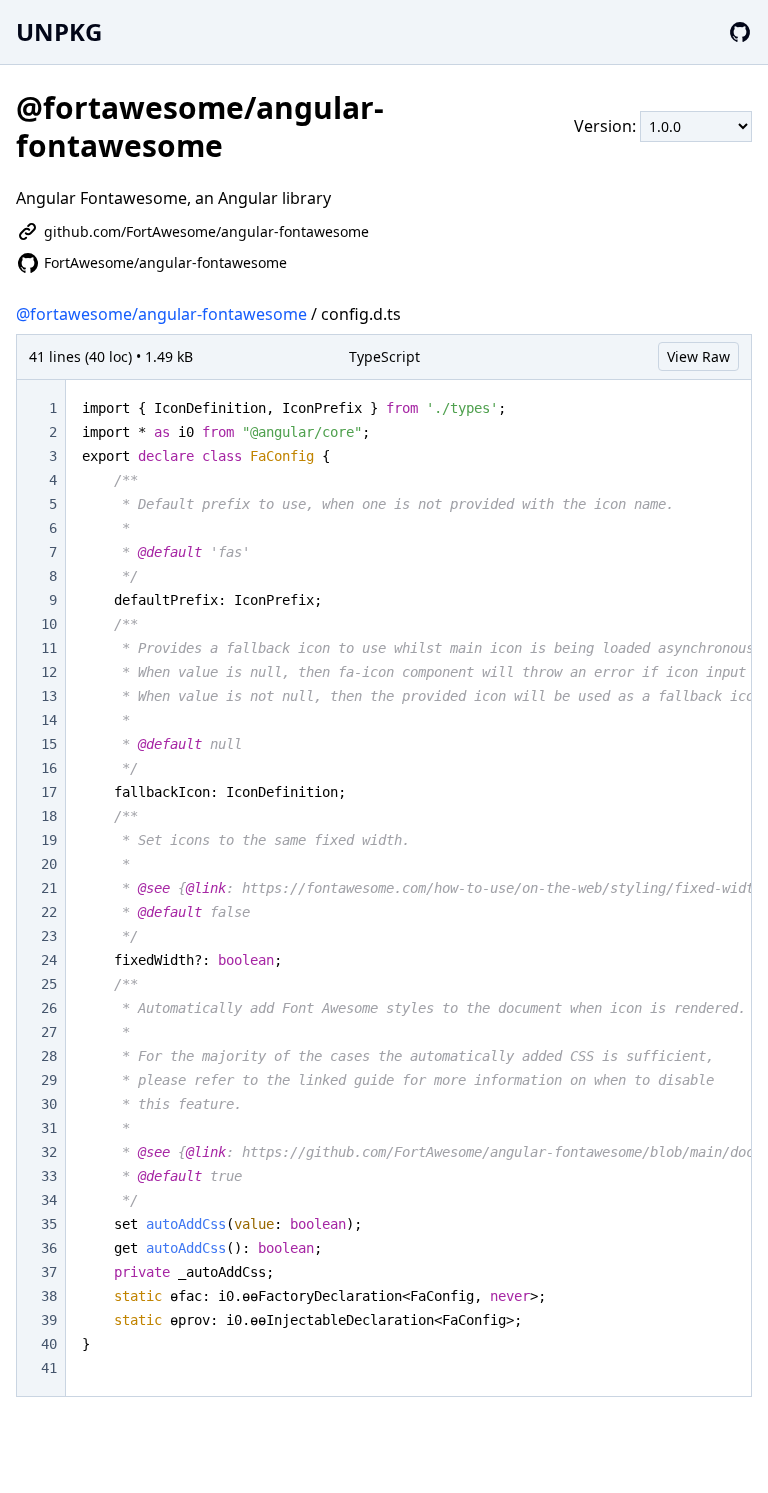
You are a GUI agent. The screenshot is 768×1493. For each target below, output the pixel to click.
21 (49, 888)
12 (49, 672)
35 (49, 1224)
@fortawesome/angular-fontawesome (161, 314)
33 (49, 1176)
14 (49, 720)
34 (49, 1200)
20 (49, 864)
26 (49, 1008)
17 (49, 792)
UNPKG (59, 31)
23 (49, 936)
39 (49, 1320)
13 (49, 696)
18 (49, 816)
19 (49, 840)
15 (49, 744)
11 (49, 648)
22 (49, 912)
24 (49, 960)
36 (49, 1248)
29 (49, 1080)
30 (49, 1104)
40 (49, 1344)
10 (49, 624)
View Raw (698, 356)
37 (49, 1272)
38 (49, 1296)
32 (49, 1152)
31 (49, 1128)
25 (49, 984)
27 (49, 1032)
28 (49, 1056)
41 (49, 1368)
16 (49, 768)
